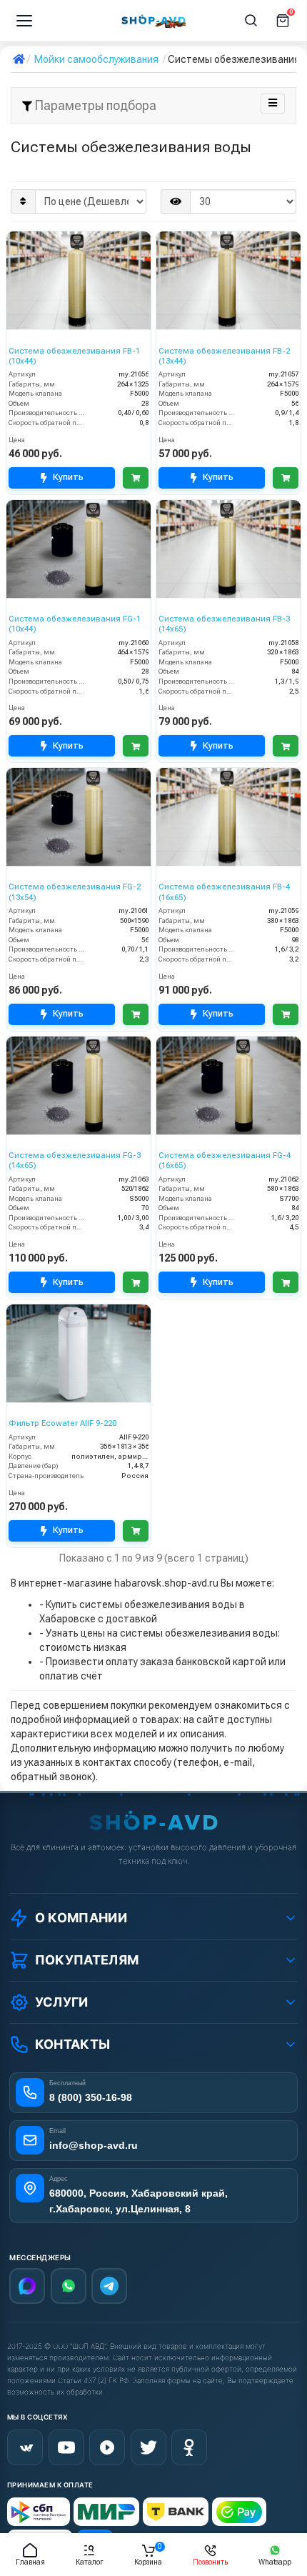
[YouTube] (66, 2447)
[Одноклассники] (189, 2447)
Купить (68, 477)
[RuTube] (107, 2447)
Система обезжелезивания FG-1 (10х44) (75, 624)
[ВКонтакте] (25, 2447)
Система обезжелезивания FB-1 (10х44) (74, 356)
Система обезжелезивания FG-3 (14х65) (75, 1160)
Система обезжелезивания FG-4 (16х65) (225, 1160)
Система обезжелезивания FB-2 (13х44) (224, 356)
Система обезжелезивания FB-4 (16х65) (224, 892)
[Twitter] (149, 2447)
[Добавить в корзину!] (136, 478)
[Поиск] (251, 21)
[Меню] (24, 21)
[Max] (27, 2286)
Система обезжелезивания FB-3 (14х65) (224, 624)
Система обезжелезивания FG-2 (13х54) (75, 892)
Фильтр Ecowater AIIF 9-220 (62, 1423)
